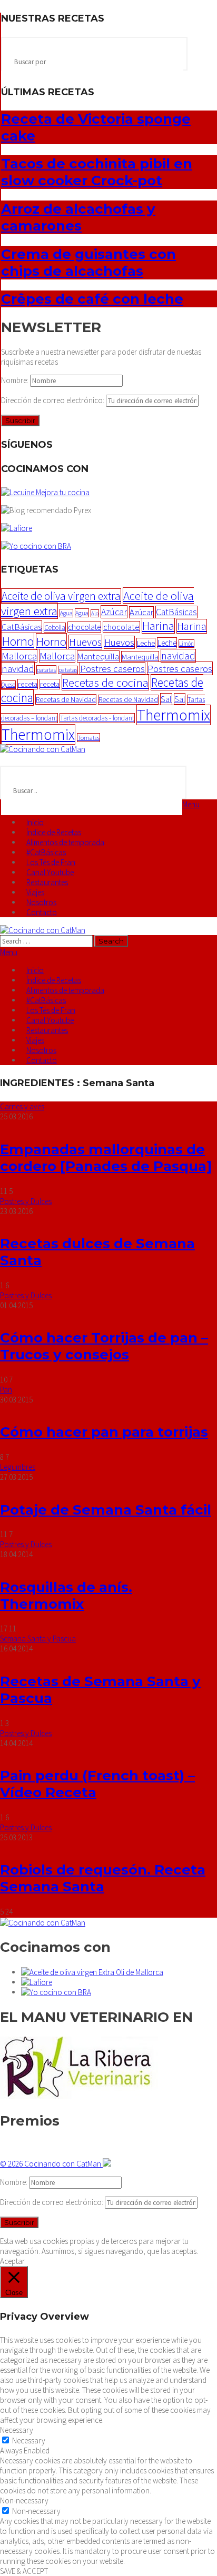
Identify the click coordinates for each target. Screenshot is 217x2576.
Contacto (42, 912)
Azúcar (114, 612)
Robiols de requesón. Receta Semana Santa (103, 1878)
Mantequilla (98, 656)
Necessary (29, 2440)
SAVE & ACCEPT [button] (24, 2571)
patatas (46, 670)
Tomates (88, 738)
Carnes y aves (22, 1106)
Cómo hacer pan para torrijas (104, 1432)
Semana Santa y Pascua (38, 1638)
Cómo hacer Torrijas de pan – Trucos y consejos (104, 1346)
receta (28, 684)
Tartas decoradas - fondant (97, 718)
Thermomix (174, 715)
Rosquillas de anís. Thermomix (66, 1596)
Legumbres (18, 1467)
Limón (186, 644)
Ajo (95, 613)
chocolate (84, 627)
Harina (158, 626)
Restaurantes (47, 882)
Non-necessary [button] (24, 2500)
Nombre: (16, 380)
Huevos (85, 642)
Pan (6, 1390)
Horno (18, 641)
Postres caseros (112, 669)
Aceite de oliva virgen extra (61, 596)
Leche (146, 643)
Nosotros (41, 902)
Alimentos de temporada (65, 842)
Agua (66, 613)
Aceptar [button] (12, 2261)
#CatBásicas (46, 852)
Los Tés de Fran (51, 862)
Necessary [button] (17, 2430)
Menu (191, 804)
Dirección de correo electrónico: (53, 400)
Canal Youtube (50, 872)
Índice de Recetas (54, 832)
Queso (8, 685)
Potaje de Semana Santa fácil (106, 1510)
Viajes (35, 892)
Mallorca (19, 656)
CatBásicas (176, 612)
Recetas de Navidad (66, 699)
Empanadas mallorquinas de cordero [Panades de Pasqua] (106, 1158)
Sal (166, 699)
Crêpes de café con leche (92, 299)
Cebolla (55, 628)
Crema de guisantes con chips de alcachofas (88, 263)
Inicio (35, 822)
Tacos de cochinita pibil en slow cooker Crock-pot (97, 172)
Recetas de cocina (105, 682)
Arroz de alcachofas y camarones (78, 217)
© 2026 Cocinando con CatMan (51, 2164)
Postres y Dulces (26, 1201)
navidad (178, 656)
